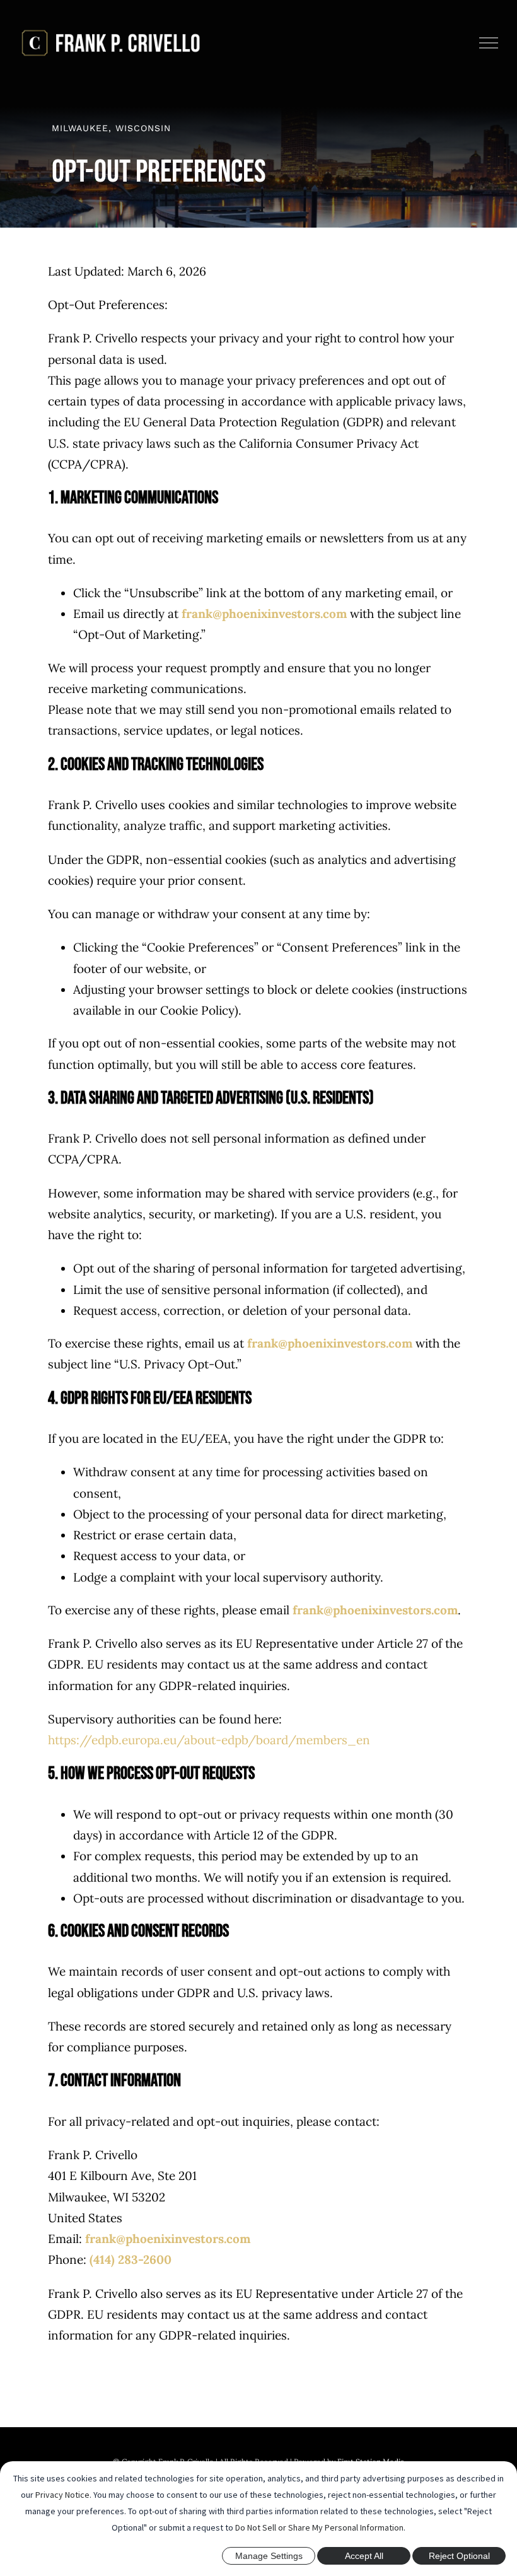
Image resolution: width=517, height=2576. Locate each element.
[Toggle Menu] (489, 43)
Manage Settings (269, 2556)
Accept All (364, 2556)
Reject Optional (459, 2556)
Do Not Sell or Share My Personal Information (319, 2527)
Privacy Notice (62, 2495)
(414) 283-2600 (131, 2259)
